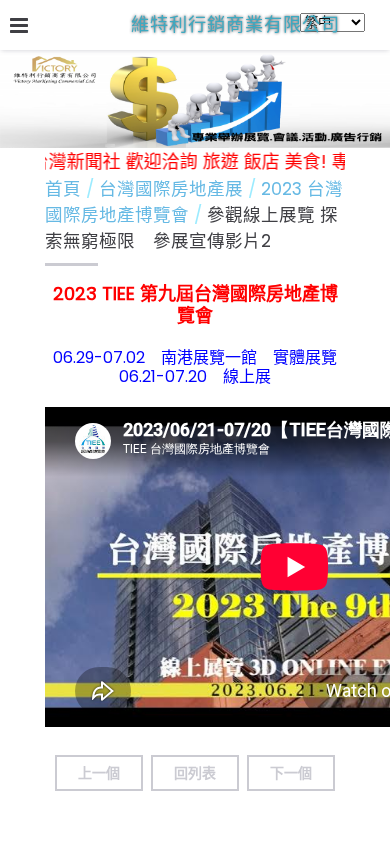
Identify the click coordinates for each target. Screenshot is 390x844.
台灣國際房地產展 (173, 189)
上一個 (99, 773)
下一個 (291, 773)
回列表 (195, 773)
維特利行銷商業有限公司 (235, 24)
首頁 (63, 189)
